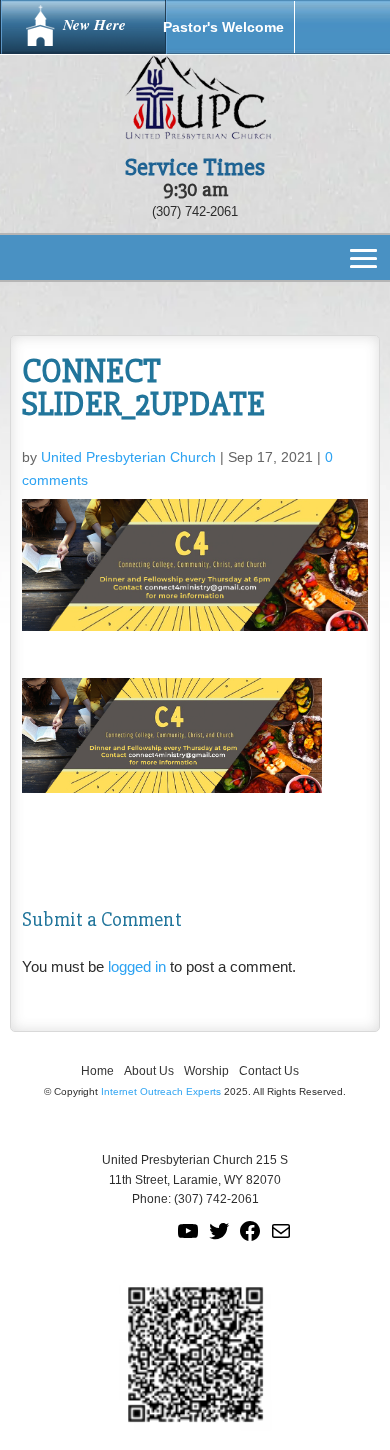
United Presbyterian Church (128, 457)
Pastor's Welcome (223, 27)
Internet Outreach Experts (161, 1091)
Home (97, 1071)
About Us (149, 1071)
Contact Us (269, 1071)
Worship (206, 1071)
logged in (137, 966)
